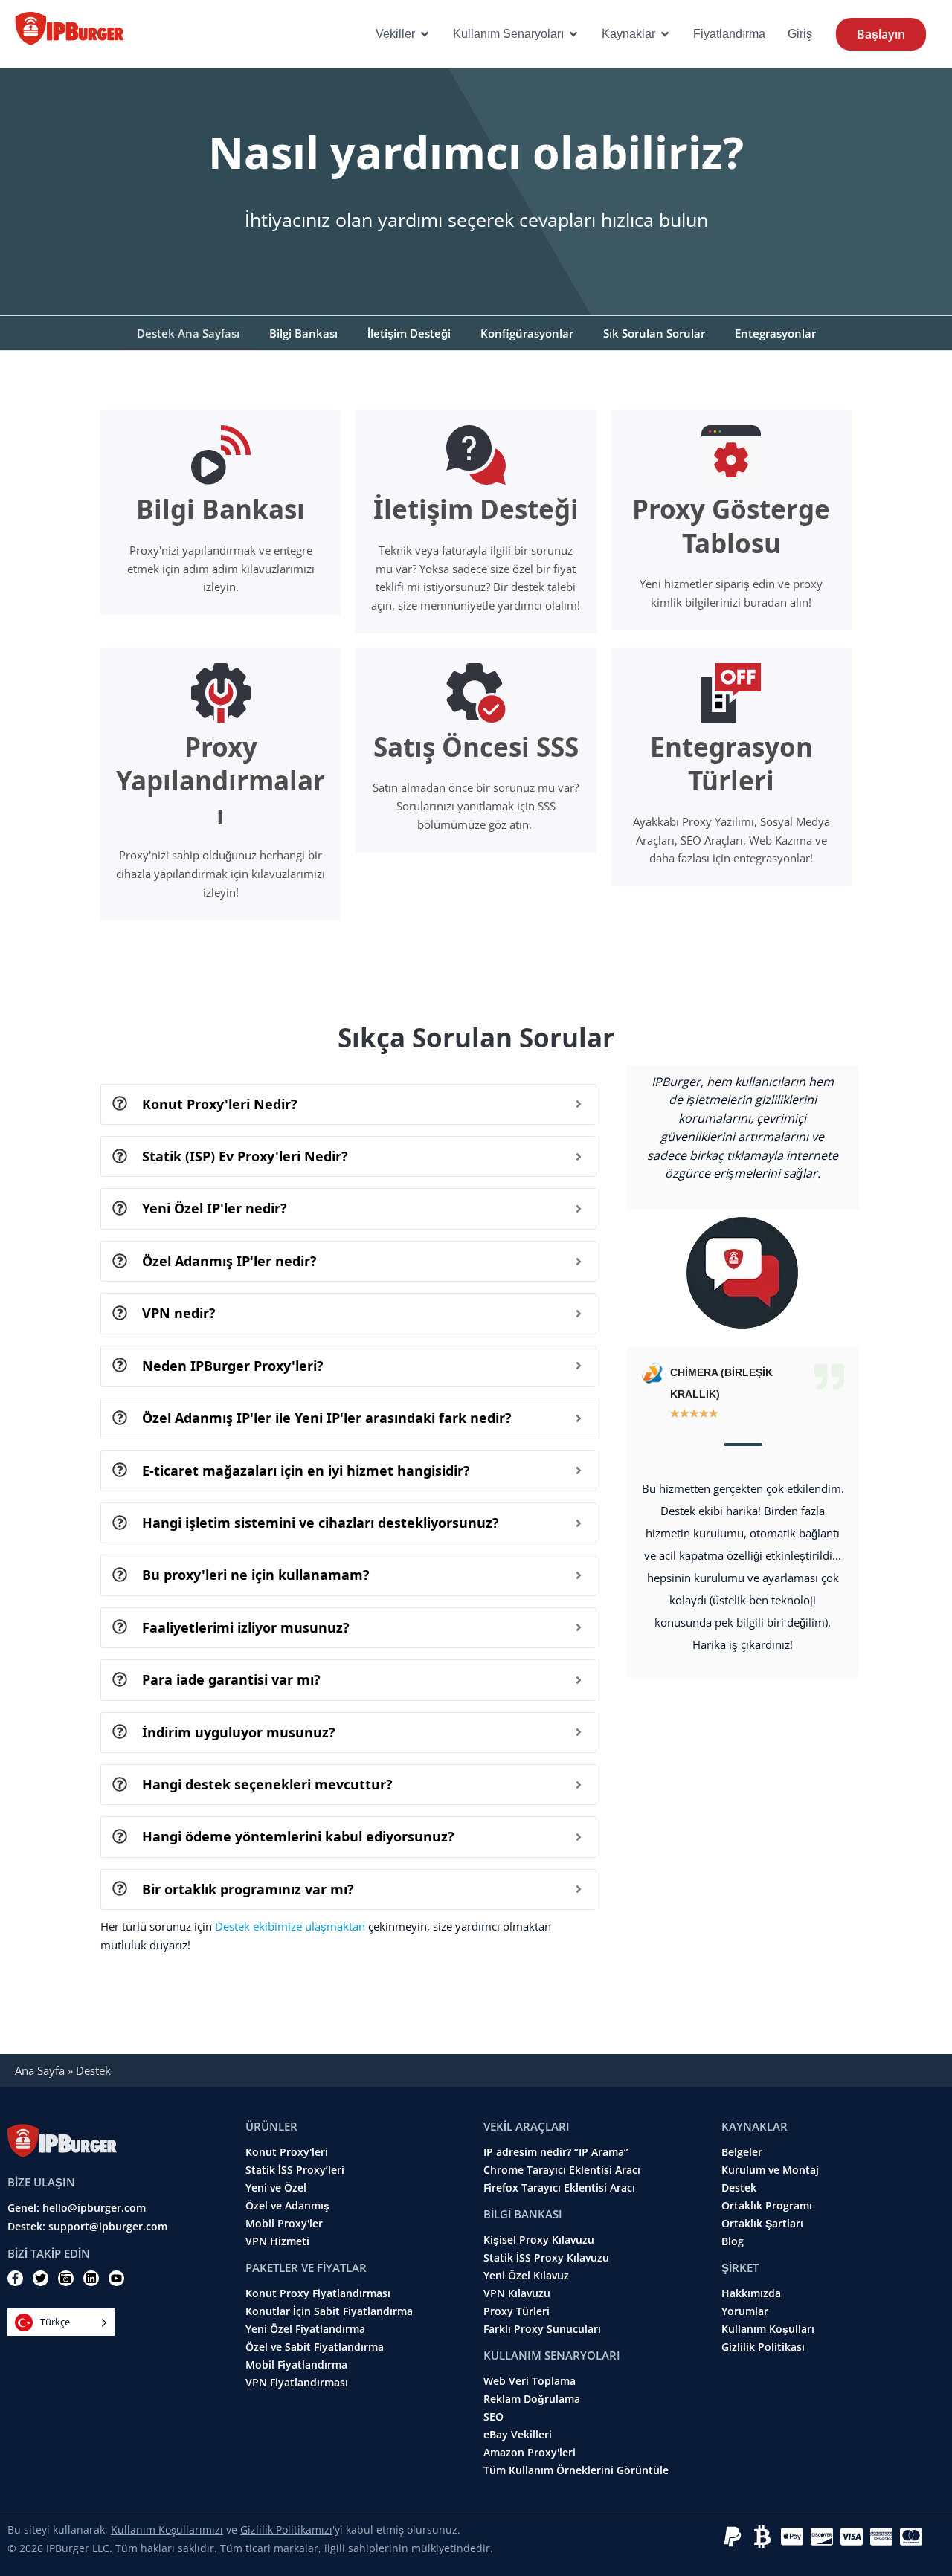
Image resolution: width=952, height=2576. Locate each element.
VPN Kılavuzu (517, 2293)
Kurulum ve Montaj (770, 2170)
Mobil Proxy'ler (284, 2224)
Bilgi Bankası (303, 333)
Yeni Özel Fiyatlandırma (305, 2329)
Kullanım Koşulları (768, 2329)
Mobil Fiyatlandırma (296, 2365)
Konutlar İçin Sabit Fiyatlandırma (329, 2311)
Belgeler (742, 2152)
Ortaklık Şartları (762, 2224)
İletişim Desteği (409, 333)
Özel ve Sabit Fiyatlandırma (315, 2347)
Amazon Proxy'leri (530, 2453)
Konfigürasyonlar (527, 333)
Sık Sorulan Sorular (654, 333)
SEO (493, 2417)
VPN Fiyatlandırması (297, 2383)
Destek (739, 2188)
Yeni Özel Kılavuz (526, 2276)
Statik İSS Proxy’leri (295, 2170)
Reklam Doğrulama (532, 2399)
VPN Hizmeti (277, 2241)
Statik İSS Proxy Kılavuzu (546, 2258)
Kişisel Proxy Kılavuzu (539, 2240)
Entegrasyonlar (775, 333)
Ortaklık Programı (767, 2206)
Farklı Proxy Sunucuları (542, 2329)
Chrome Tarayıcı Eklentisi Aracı (562, 2170)
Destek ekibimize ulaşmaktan (290, 1926)
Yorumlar (745, 2311)
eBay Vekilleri (518, 2435)
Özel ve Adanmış (287, 2206)
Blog (733, 2241)
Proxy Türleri (517, 2311)
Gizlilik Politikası (763, 2347)
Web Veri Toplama (530, 2381)
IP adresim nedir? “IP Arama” (556, 2152)
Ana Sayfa (40, 2070)
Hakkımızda (751, 2293)
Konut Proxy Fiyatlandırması (318, 2293)
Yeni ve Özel (276, 2188)
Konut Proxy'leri (287, 2152)
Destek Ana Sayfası (188, 333)
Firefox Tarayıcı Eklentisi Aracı (559, 2188)
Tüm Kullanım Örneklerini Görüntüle (576, 2470)
